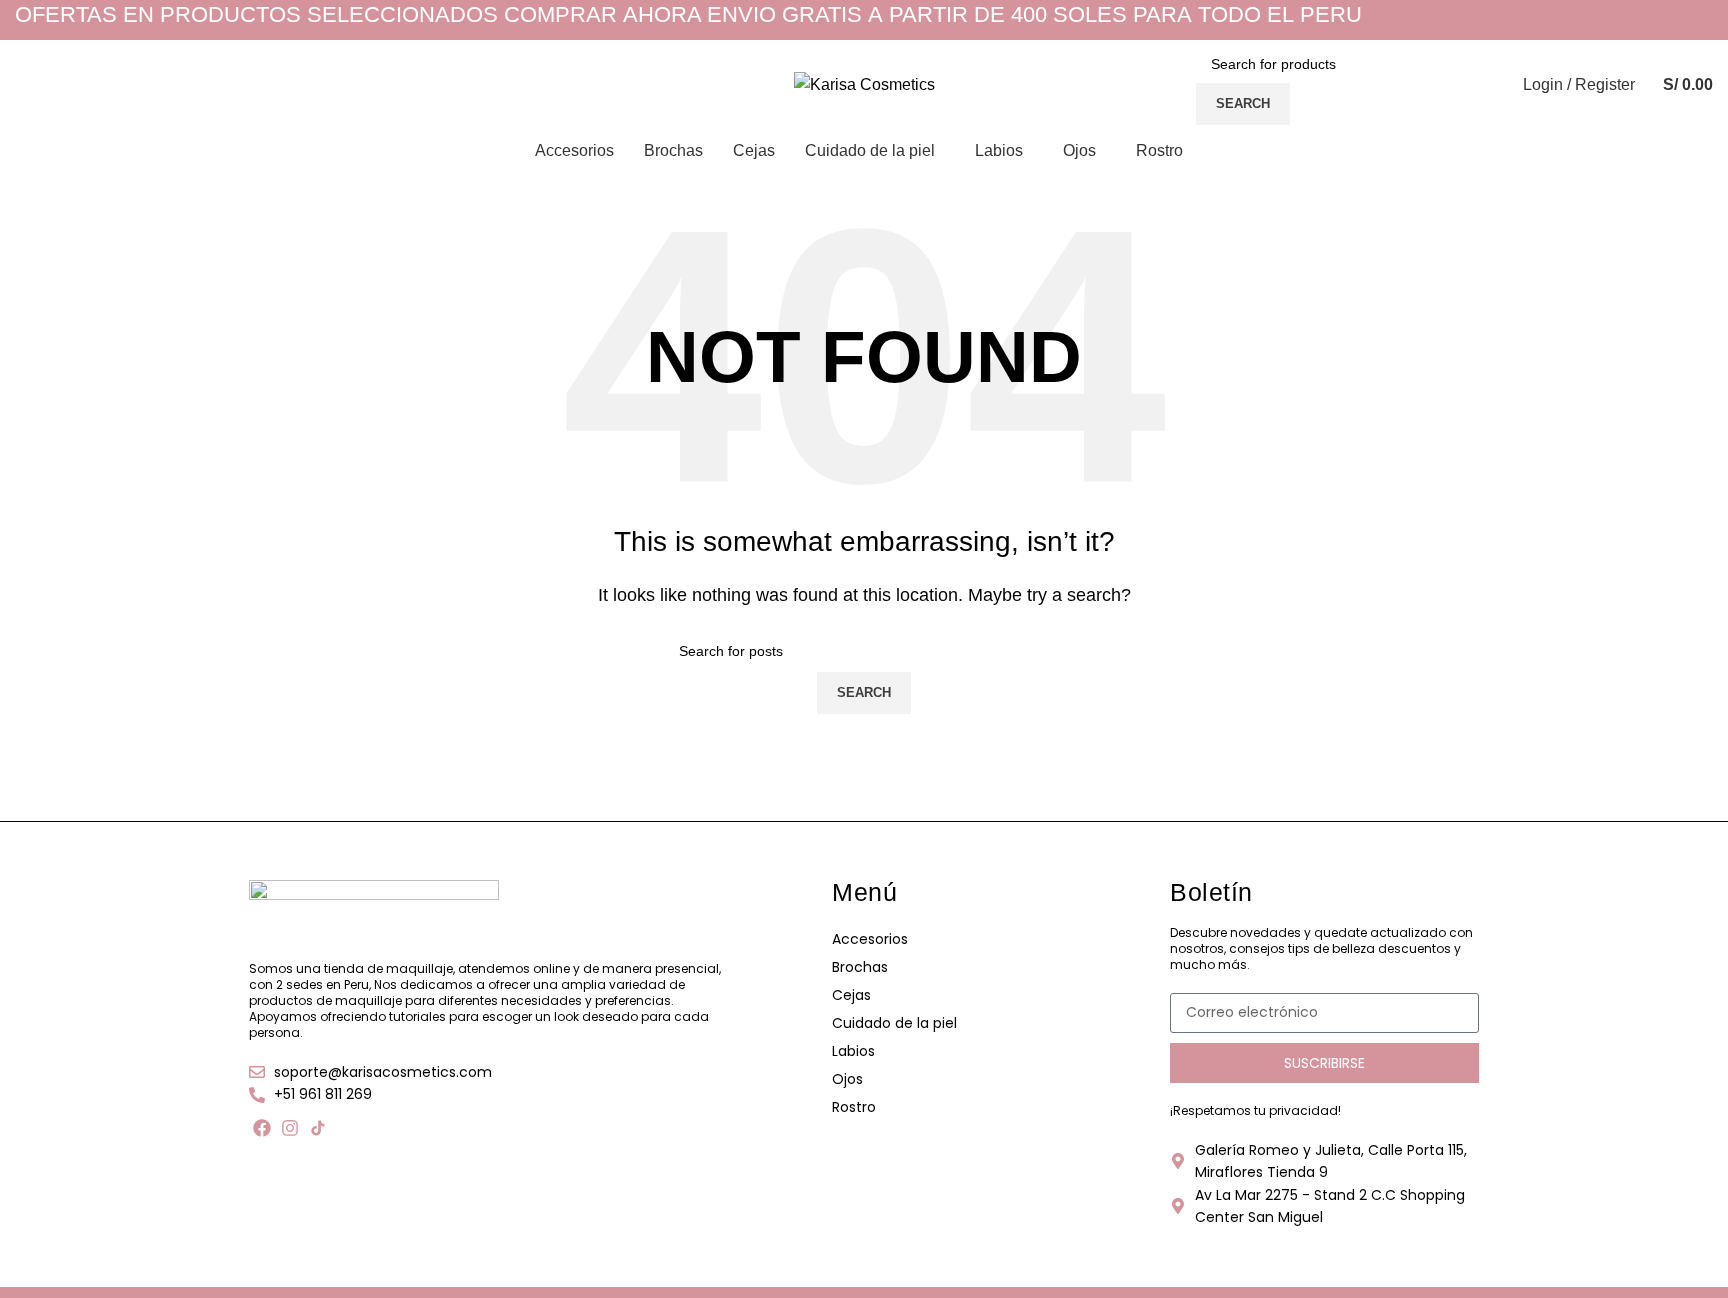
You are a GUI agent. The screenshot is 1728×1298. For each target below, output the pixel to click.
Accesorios (870, 939)
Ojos (847, 1079)
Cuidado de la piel (894, 1023)
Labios (853, 1051)
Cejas (851, 995)
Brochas (860, 967)
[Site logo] (864, 83)
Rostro (854, 1107)
